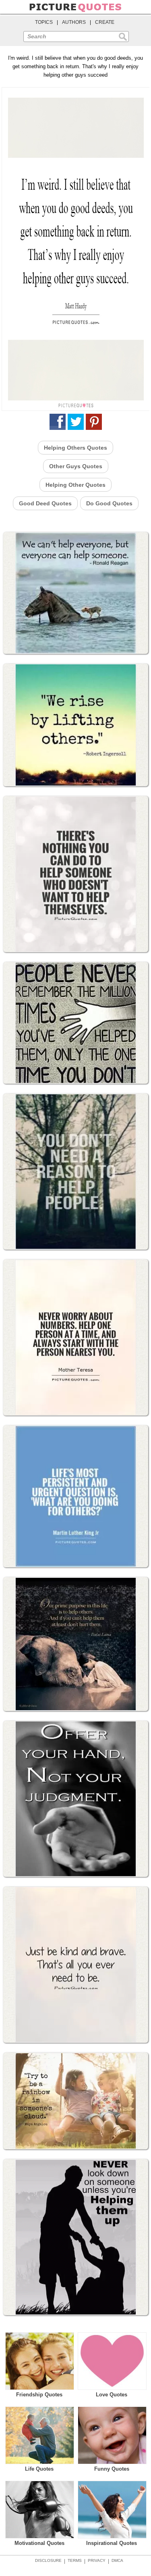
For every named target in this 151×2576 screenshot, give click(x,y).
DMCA (117, 2560)
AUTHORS (74, 22)
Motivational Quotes (39, 2543)
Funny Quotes (112, 2469)
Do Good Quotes (109, 503)
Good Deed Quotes (45, 503)
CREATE (105, 22)
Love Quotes (112, 2395)
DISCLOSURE (48, 2560)
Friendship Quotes (39, 2395)
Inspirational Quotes (112, 2543)
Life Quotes (39, 2469)
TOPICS (44, 22)
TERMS (75, 2560)
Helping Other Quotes (75, 485)
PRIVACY (97, 2560)
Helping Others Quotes (75, 448)
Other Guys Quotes (76, 466)
